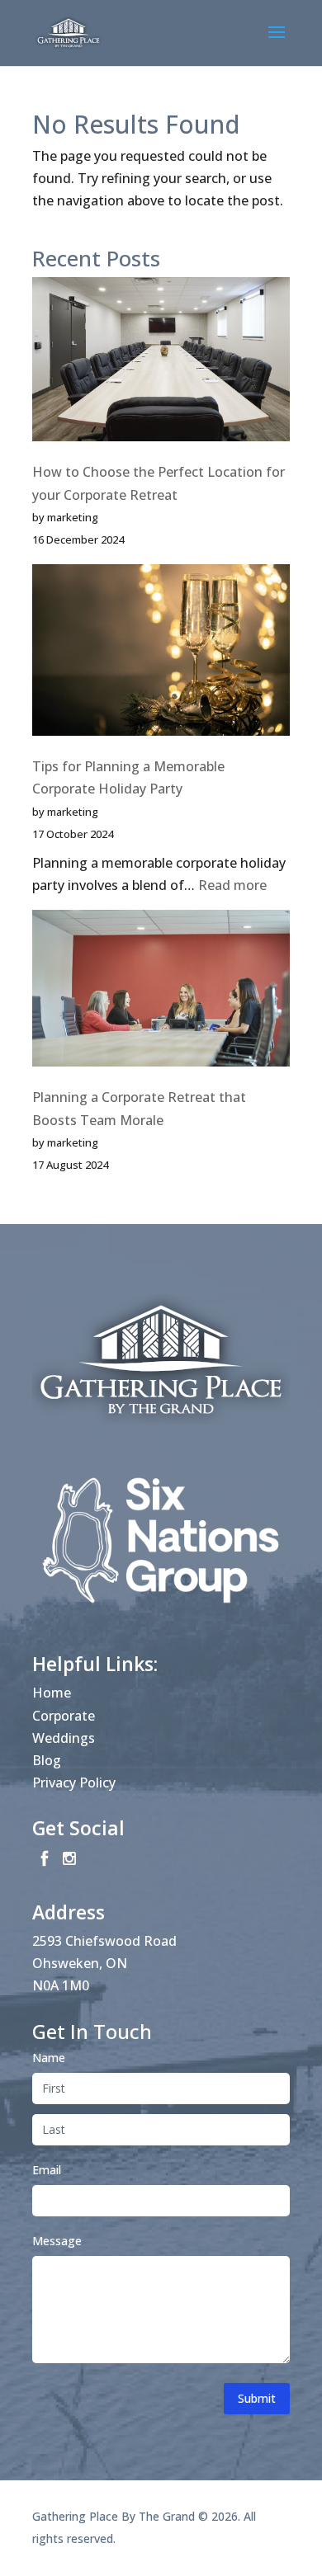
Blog (47, 1760)
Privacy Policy (74, 1782)
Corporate (64, 1716)
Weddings (64, 1738)
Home (52, 1693)
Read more (232, 885)
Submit (257, 2398)
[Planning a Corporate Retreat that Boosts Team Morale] (161, 991)
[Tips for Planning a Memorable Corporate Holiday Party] (161, 653)
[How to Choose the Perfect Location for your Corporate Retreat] (161, 363)
